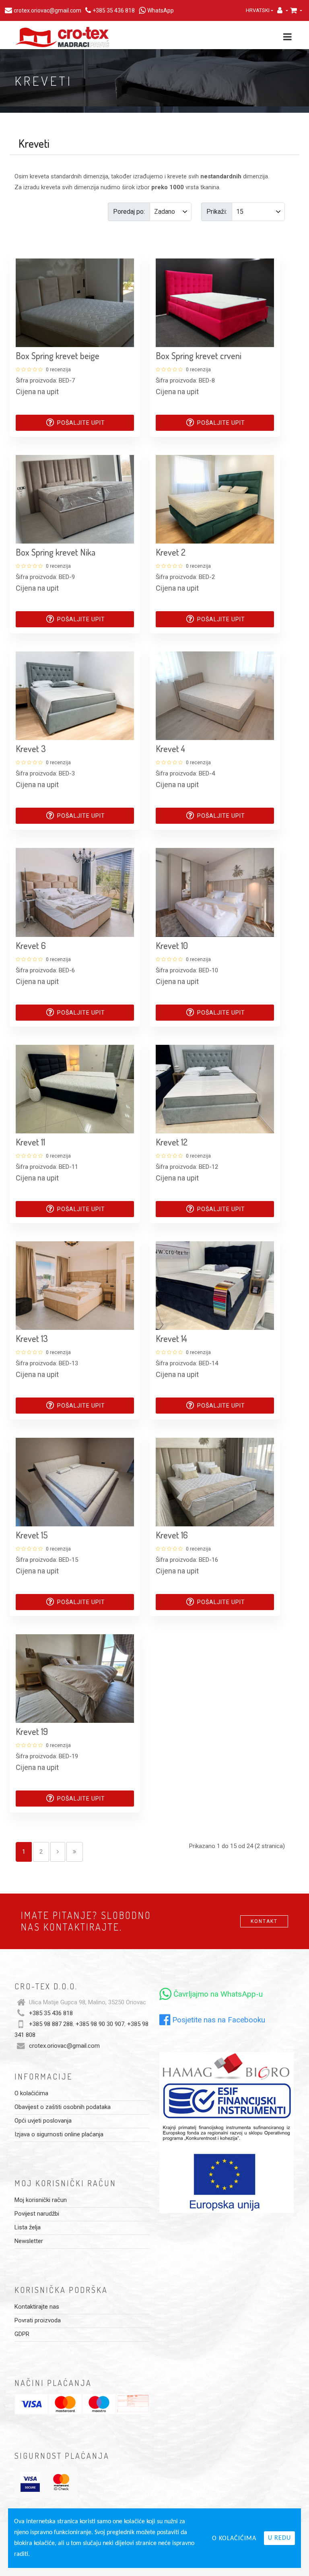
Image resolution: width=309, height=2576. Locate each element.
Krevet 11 (30, 1142)
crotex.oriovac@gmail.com (64, 2046)
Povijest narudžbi (37, 2214)
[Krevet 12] (215, 1089)
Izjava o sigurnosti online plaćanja (59, 2134)
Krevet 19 (32, 1731)
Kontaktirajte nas (37, 2307)
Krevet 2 (171, 552)
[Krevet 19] (75, 1678)
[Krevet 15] (75, 1482)
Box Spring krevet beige (58, 356)
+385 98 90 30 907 (100, 2024)
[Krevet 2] (215, 499)
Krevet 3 (31, 748)
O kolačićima (31, 2093)
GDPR (22, 2334)
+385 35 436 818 (51, 2013)
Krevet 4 (170, 748)
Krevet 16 (172, 1535)
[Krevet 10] (215, 892)
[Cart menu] (296, 10)
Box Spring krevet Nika (56, 552)
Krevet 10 (172, 945)
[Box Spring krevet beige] (75, 302)
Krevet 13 (32, 1338)
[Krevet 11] (75, 1089)
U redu (279, 2538)
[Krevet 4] (215, 695)
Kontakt (264, 1921)
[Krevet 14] (215, 1285)
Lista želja (28, 2227)
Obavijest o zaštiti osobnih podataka (63, 2107)
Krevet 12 (172, 1142)
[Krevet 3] (75, 695)
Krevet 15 (32, 1535)
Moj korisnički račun (41, 2200)
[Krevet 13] (75, 1285)
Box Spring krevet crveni (199, 356)
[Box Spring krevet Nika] (75, 499)
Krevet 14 (171, 1338)
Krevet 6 (31, 945)
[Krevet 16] (215, 1482)
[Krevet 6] (75, 892)
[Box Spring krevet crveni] (215, 302)
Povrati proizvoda (38, 2320)
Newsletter (29, 2241)
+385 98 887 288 (51, 2024)
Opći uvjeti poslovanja (43, 2121)
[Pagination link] (58, 1852)
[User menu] (280, 10)
